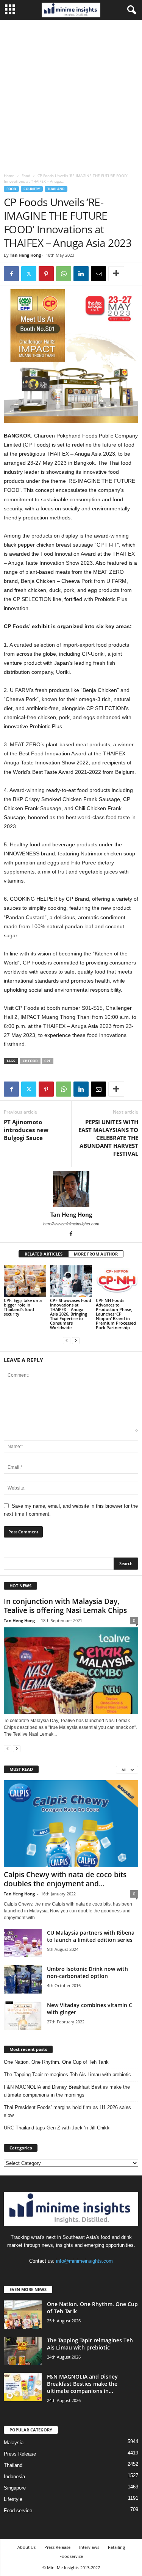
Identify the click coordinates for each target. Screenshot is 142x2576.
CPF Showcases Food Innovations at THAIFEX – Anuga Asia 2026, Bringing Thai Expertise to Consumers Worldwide (71, 1314)
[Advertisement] (71, 95)
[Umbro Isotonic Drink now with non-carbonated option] (23, 1979)
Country (32, 189)
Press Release (20, 2454)
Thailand (56, 189)
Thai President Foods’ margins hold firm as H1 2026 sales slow (67, 2111)
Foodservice (71, 2556)
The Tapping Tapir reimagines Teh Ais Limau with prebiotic (67, 2075)
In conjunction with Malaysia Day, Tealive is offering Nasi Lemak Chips (65, 1606)
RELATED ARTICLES (44, 1254)
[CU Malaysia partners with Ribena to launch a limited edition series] (23, 1943)
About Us (27, 2547)
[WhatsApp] (64, 274)
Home (9, 176)
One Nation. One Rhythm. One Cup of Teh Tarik (56, 2062)
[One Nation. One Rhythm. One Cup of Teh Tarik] (23, 2315)
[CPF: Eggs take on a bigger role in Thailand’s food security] (25, 1281)
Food (26, 176)
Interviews (89, 2547)
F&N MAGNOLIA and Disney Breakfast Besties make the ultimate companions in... (82, 2384)
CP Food (30, 1061)
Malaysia (14, 2443)
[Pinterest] (46, 274)
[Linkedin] (81, 274)
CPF (48, 1061)
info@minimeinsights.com (84, 2261)
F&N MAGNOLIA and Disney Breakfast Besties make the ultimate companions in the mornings (67, 2091)
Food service (18, 2511)
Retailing (116, 2547)
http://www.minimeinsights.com (71, 1224)
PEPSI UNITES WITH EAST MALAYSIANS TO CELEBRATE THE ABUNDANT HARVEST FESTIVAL (108, 1138)
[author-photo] (71, 1189)
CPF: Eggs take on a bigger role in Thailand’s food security (23, 1307)
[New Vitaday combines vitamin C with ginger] (23, 2016)
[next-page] (76, 1340)
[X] (29, 274)
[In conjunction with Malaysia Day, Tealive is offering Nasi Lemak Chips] (71, 1671)
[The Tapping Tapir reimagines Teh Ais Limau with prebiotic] (23, 2351)
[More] (116, 274)
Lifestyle (13, 2499)
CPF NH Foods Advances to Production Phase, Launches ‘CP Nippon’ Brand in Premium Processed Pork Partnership (116, 1314)
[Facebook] (11, 274)
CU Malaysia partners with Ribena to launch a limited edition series (91, 1936)
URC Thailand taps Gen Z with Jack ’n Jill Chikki (57, 2128)
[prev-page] (67, 1340)
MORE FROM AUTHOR (96, 1254)
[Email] (98, 274)
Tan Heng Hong (25, 255)
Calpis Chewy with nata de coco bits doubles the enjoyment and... (65, 1879)
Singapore (15, 2488)
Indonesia (14, 2477)
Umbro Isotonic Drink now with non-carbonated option (87, 1972)
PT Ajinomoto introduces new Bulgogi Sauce (26, 1130)
